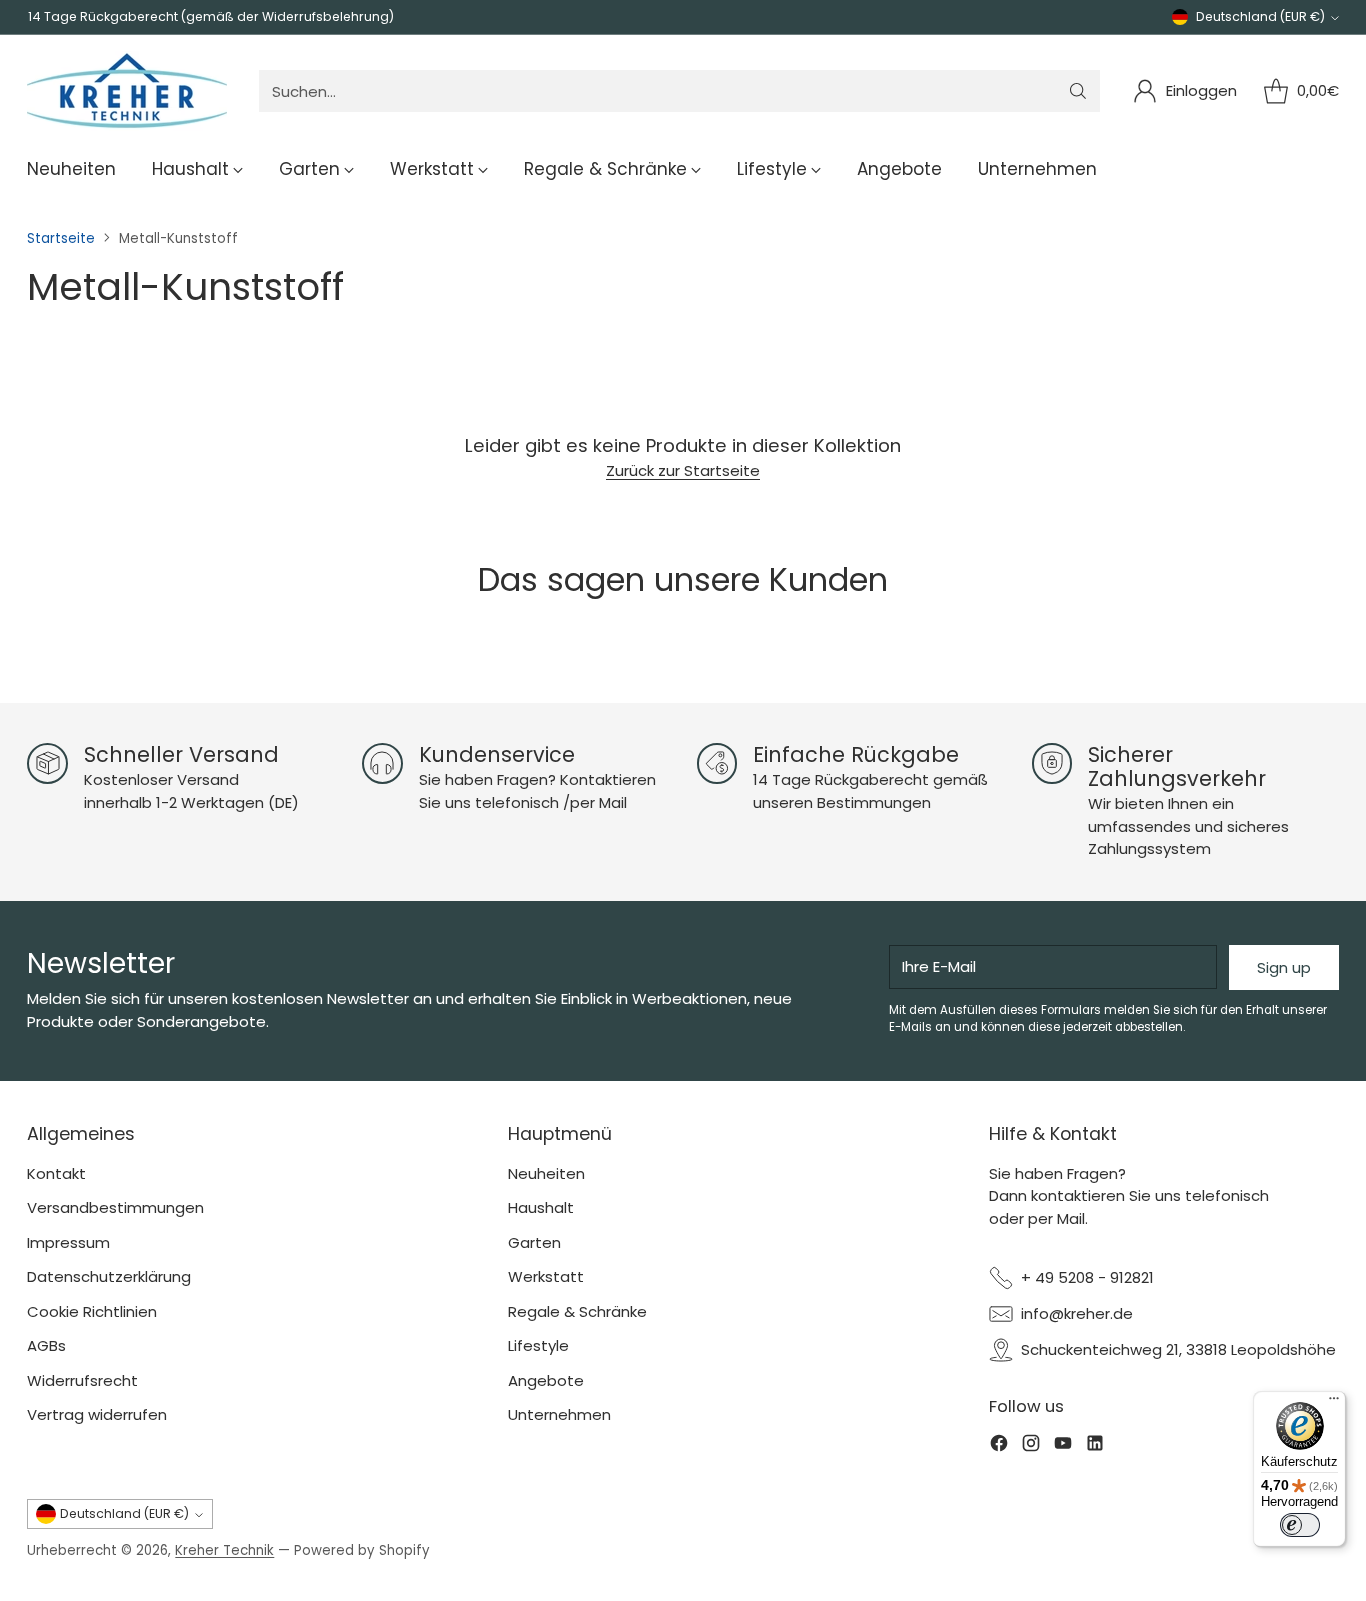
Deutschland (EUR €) (1260, 16)
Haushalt (541, 1207)
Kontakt (56, 1173)
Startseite (61, 238)
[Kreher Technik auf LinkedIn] (1095, 1446)
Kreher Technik (224, 1550)
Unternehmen (559, 1414)
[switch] (1300, 1525)
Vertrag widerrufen (97, 1414)
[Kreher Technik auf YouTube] (1063, 1446)
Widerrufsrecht (82, 1380)
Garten (534, 1242)
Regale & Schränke (577, 1311)
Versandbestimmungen (115, 1207)
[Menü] (1334, 1403)
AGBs (46, 1345)
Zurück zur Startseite (683, 470)
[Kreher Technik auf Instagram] (1031, 1446)
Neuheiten (546, 1173)
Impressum (68, 1242)
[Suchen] (1078, 91)
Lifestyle (538, 1345)
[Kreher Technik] (127, 91)
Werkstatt (546, 1276)
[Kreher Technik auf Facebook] (999, 1446)
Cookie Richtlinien (92, 1311)
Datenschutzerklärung (109, 1276)
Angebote (546, 1380)
